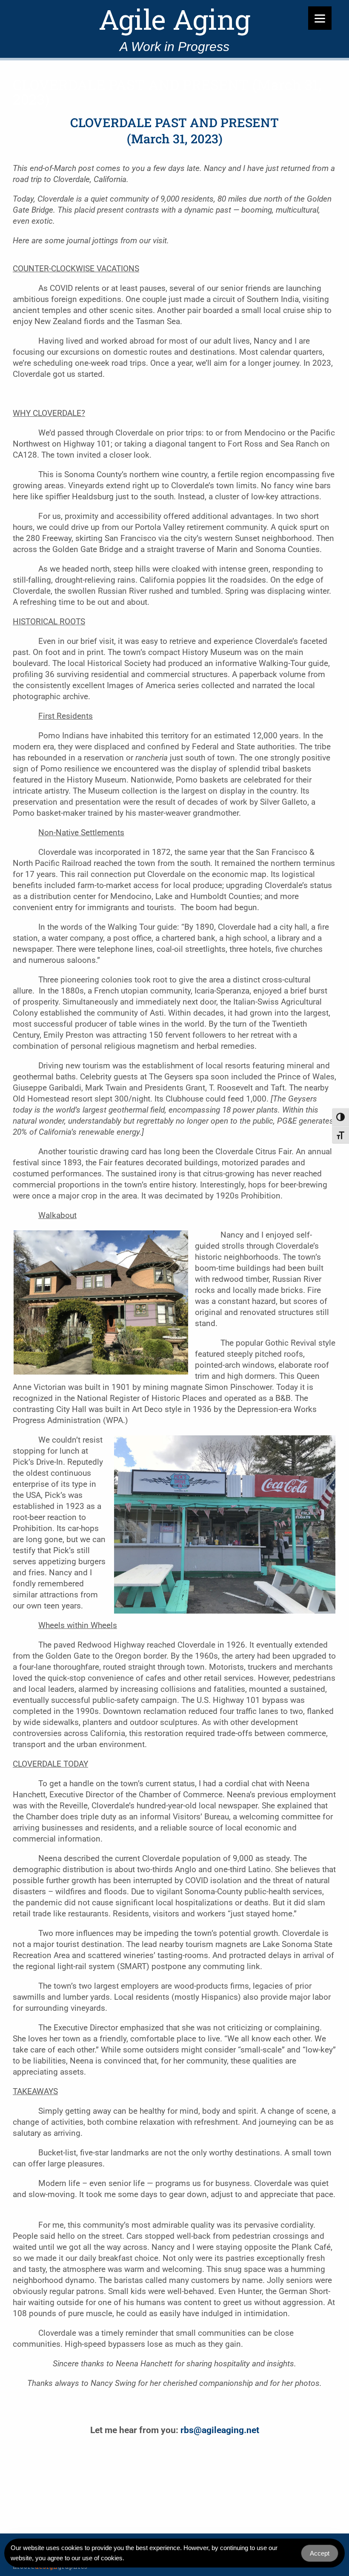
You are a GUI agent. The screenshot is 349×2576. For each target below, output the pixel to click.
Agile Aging (174, 20)
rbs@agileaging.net (220, 2430)
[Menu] (320, 18)
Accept (320, 2553)
